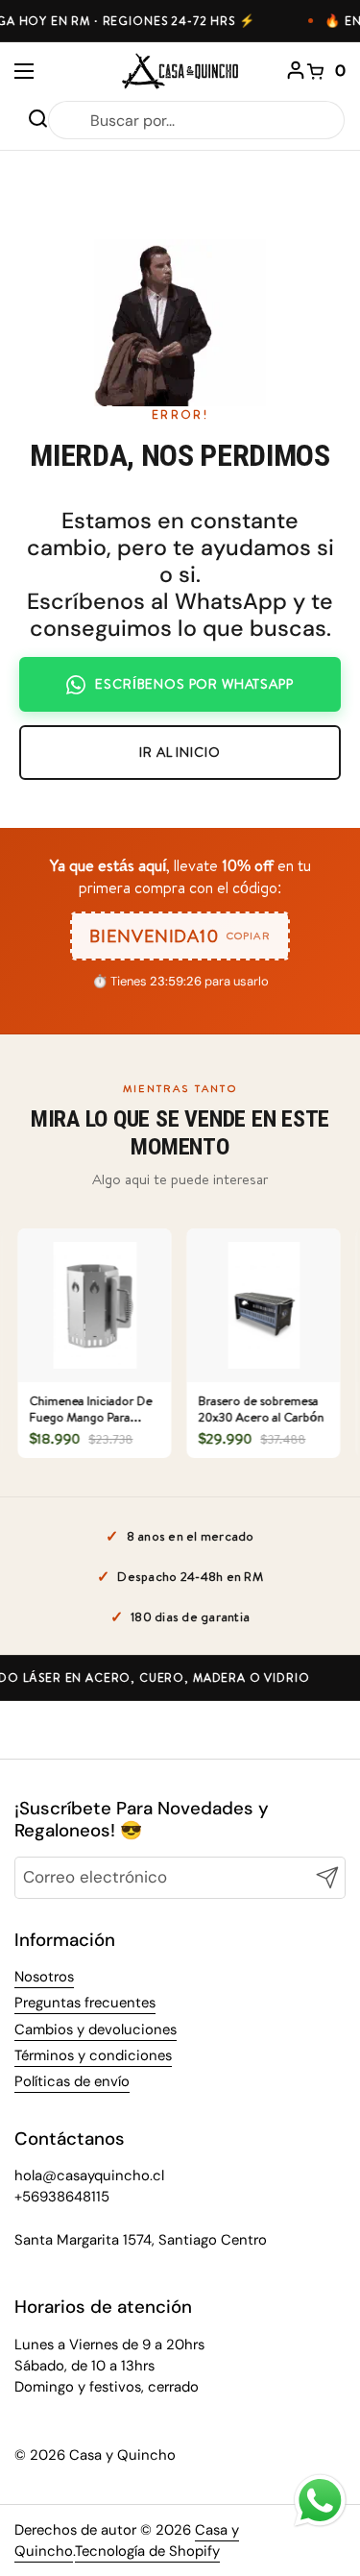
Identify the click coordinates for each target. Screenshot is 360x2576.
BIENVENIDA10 (180, 936)
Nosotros (44, 1977)
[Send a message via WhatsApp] (320, 2501)
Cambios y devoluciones (96, 2029)
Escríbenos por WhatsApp (194, 684)
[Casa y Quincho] (180, 71)
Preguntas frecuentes (85, 2003)
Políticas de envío (72, 2081)
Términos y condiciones (93, 2055)
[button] (326, 71)
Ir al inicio (180, 752)
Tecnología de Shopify (147, 2551)
